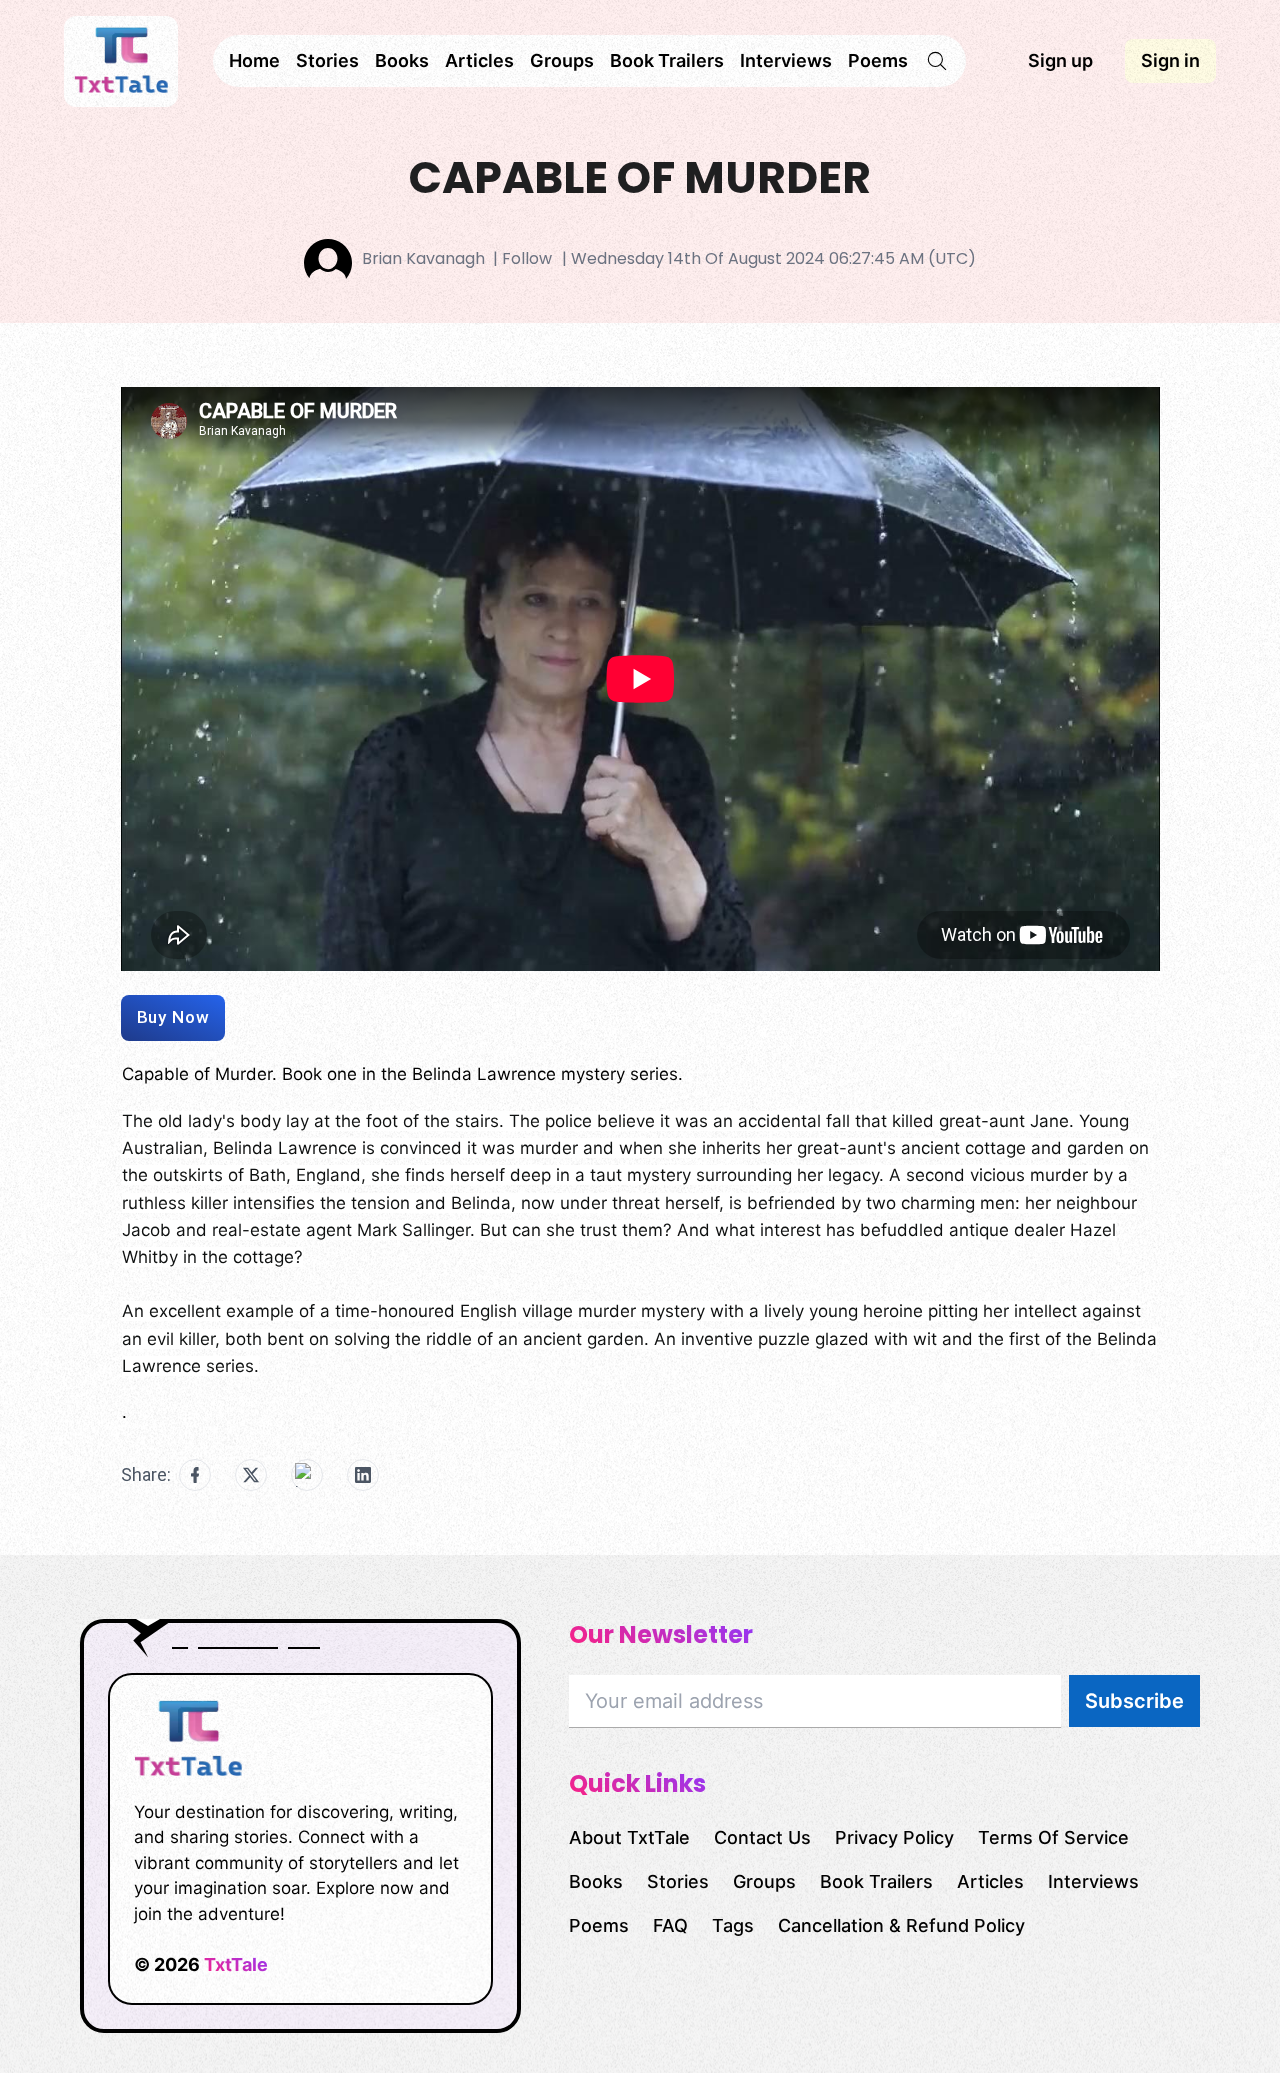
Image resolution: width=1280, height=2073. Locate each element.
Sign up (1060, 60)
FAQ (670, 1925)
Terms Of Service (1053, 1837)
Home (254, 60)
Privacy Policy (894, 1837)
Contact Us (762, 1837)
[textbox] (640, 1250)
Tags (733, 1925)
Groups (562, 60)
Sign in (1170, 60)
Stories (327, 60)
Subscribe (1134, 1701)
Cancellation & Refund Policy (901, 1925)
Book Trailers (667, 60)
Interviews (786, 60)
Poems (878, 60)
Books (402, 60)
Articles (479, 60)
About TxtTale (629, 1837)
